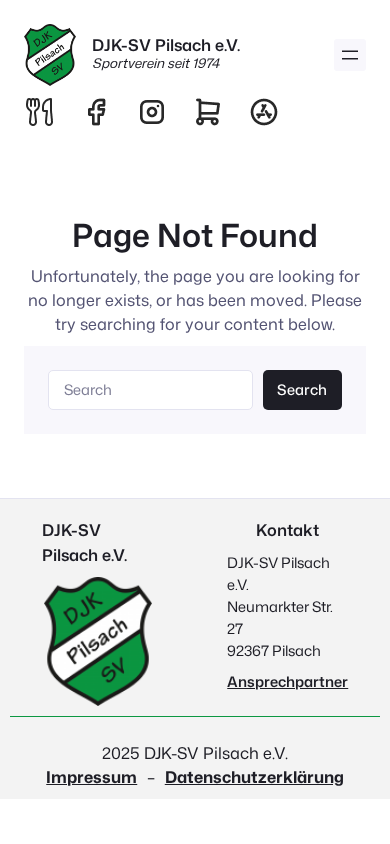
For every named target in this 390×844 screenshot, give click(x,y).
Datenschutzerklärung (254, 776)
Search (302, 389)
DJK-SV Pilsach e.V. (166, 44)
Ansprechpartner (287, 681)
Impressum (91, 776)
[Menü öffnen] (350, 55)
